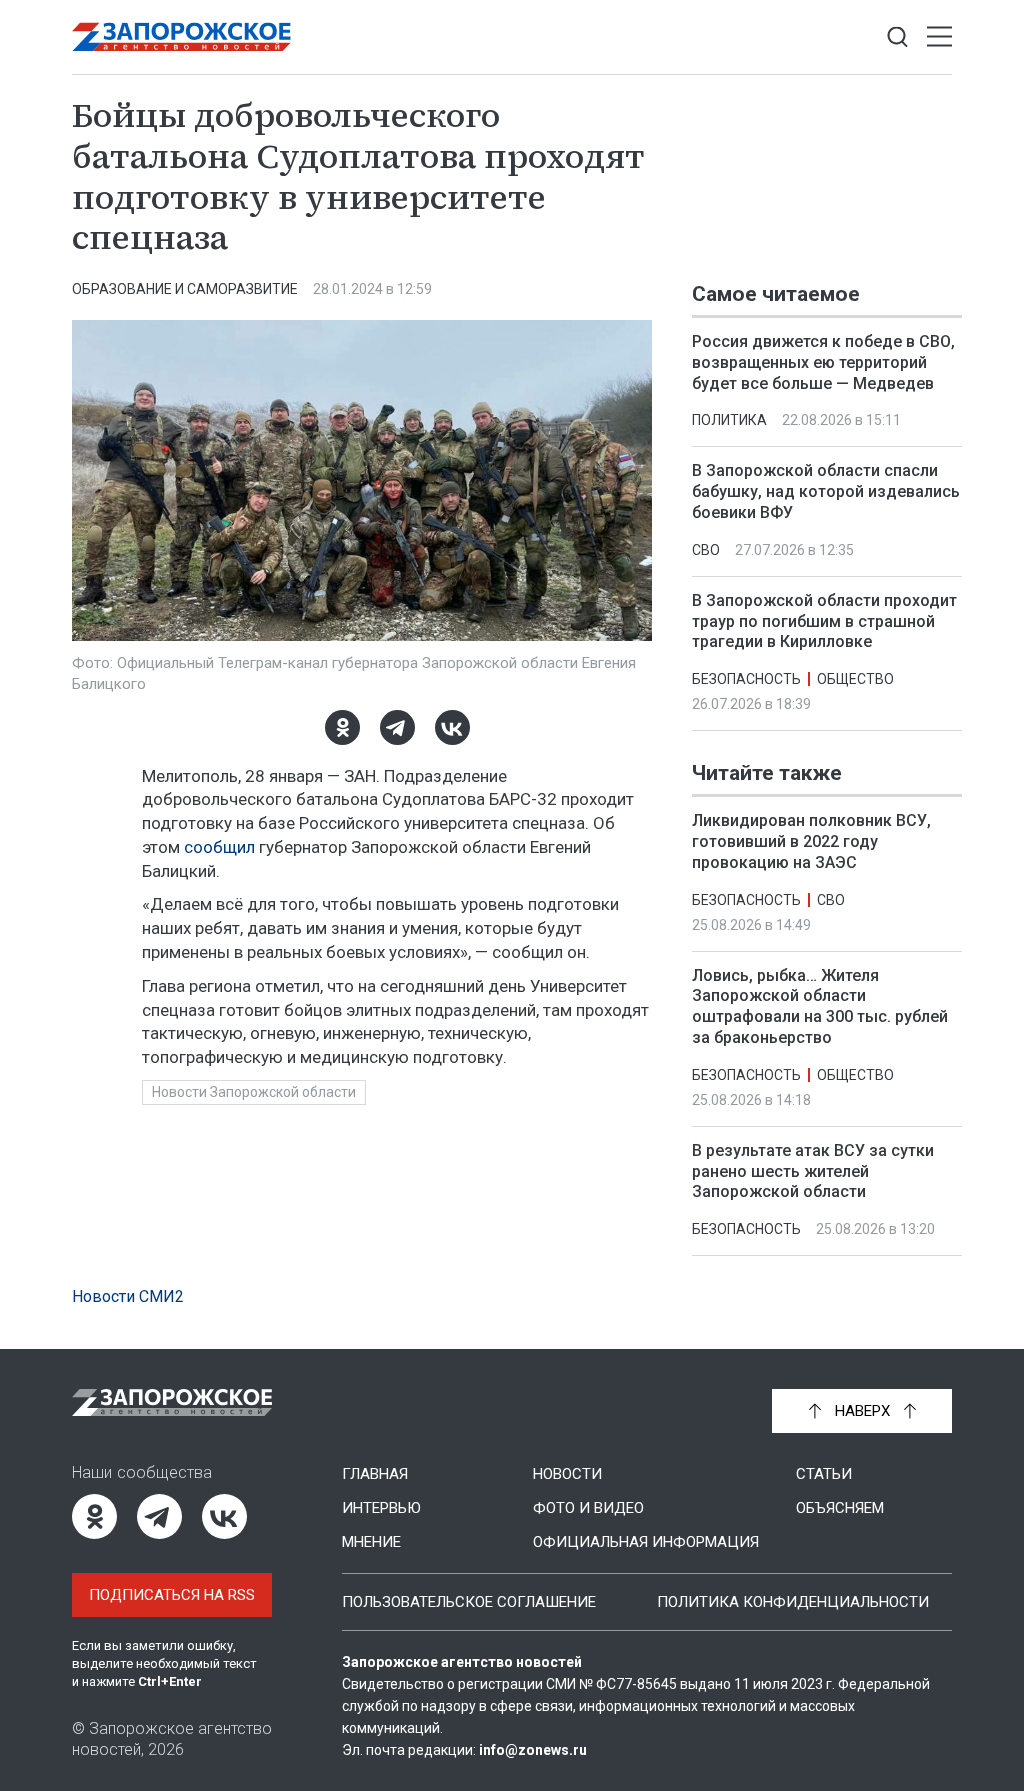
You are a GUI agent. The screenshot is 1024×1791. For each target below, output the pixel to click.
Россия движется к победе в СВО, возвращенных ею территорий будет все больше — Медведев (823, 362)
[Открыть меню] (939, 37)
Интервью (381, 1508)
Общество (855, 679)
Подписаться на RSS (172, 1595)
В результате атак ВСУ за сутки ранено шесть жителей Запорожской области (813, 1171)
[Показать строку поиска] (897, 37)
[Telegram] (397, 727)
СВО (706, 550)
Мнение (371, 1542)
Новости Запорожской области (254, 1092)
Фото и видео (588, 1508)
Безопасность (746, 679)
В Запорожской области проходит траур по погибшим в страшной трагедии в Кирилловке (824, 621)
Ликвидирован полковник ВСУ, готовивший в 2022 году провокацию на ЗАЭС (811, 841)
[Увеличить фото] (362, 479)
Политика (729, 420)
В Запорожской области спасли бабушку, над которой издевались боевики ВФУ (826, 491)
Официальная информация (646, 1542)
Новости (567, 1474)
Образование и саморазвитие (185, 289)
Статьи (824, 1474)
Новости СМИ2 (128, 1296)
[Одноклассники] (342, 727)
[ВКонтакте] (452, 727)
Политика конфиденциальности (793, 1602)
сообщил (219, 847)
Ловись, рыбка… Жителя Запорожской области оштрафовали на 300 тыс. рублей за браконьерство (820, 1006)
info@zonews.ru (533, 1750)
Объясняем (840, 1508)
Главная (375, 1474)
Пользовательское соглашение (469, 1602)
